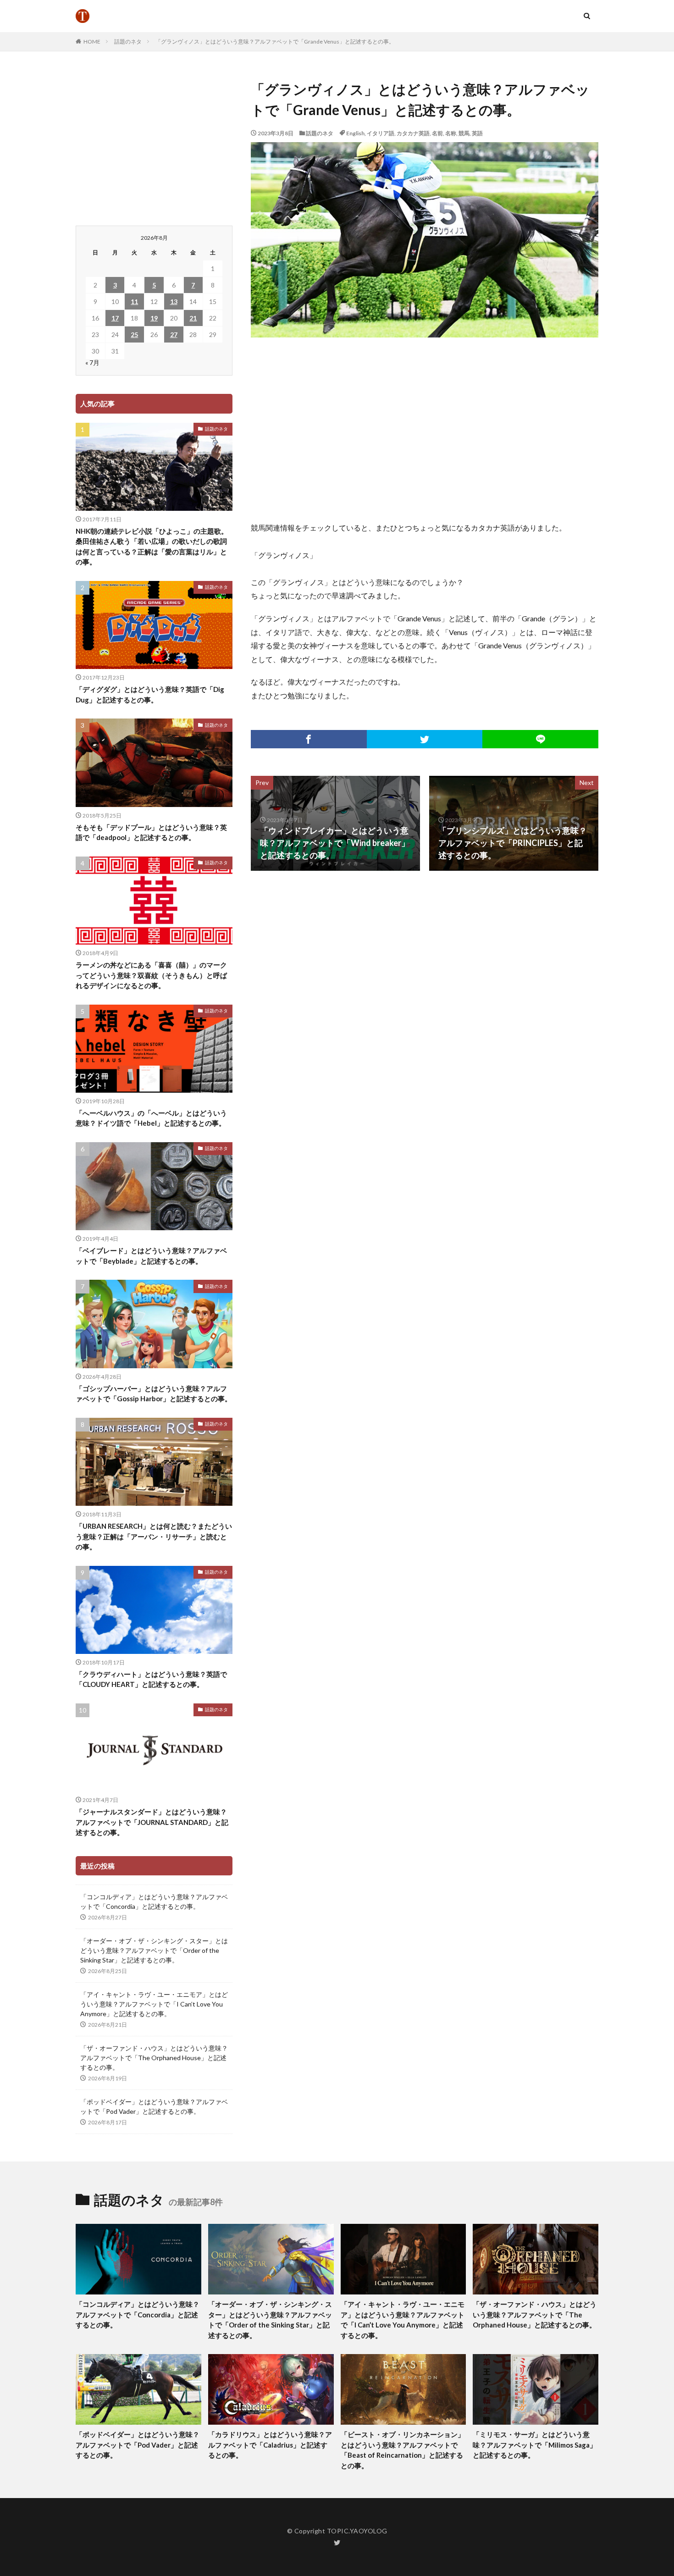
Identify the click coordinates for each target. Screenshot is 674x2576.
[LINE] (540, 739)
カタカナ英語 (413, 133)
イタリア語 (381, 133)
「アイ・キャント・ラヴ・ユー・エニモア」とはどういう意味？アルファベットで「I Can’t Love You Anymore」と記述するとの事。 (154, 2004)
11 (134, 301)
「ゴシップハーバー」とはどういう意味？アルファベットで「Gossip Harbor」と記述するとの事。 (154, 1394)
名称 (451, 133)
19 (154, 318)
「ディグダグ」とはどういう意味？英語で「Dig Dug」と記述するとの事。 (150, 694)
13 (174, 301)
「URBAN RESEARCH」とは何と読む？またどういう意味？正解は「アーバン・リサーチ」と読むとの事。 (154, 1536)
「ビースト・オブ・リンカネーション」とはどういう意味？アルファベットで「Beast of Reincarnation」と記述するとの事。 (403, 2450)
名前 (437, 133)
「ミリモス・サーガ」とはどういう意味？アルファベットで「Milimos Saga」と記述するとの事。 (535, 2445)
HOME (92, 41)
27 (174, 334)
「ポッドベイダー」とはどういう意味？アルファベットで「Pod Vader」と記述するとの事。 (154, 2106)
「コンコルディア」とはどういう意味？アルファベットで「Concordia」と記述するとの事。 (154, 1902)
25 (134, 334)
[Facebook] (309, 739)
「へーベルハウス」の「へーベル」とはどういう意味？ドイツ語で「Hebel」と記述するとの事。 (151, 1118)
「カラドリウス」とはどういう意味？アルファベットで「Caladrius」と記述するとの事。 (270, 2445)
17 (115, 318)
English (355, 133)
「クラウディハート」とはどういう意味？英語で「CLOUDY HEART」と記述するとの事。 (151, 1679)
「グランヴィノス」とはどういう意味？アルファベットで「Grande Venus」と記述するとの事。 (275, 41)
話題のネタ (128, 41)
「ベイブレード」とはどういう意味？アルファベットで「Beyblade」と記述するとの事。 (151, 1256)
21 (193, 318)
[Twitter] (425, 739)
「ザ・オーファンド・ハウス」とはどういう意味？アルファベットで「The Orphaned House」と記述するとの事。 (154, 2058)
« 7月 (92, 362)
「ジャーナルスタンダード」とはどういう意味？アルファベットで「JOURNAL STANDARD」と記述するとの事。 (152, 1822)
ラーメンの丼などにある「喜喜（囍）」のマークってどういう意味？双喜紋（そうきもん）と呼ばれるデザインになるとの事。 (151, 975)
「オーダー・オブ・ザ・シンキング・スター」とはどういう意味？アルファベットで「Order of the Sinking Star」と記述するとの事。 (154, 1950)
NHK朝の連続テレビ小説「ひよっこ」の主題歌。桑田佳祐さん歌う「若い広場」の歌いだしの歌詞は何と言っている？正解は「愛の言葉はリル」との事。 (152, 547)
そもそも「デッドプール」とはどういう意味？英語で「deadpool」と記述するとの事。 (151, 832)
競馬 (464, 133)
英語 (477, 133)
